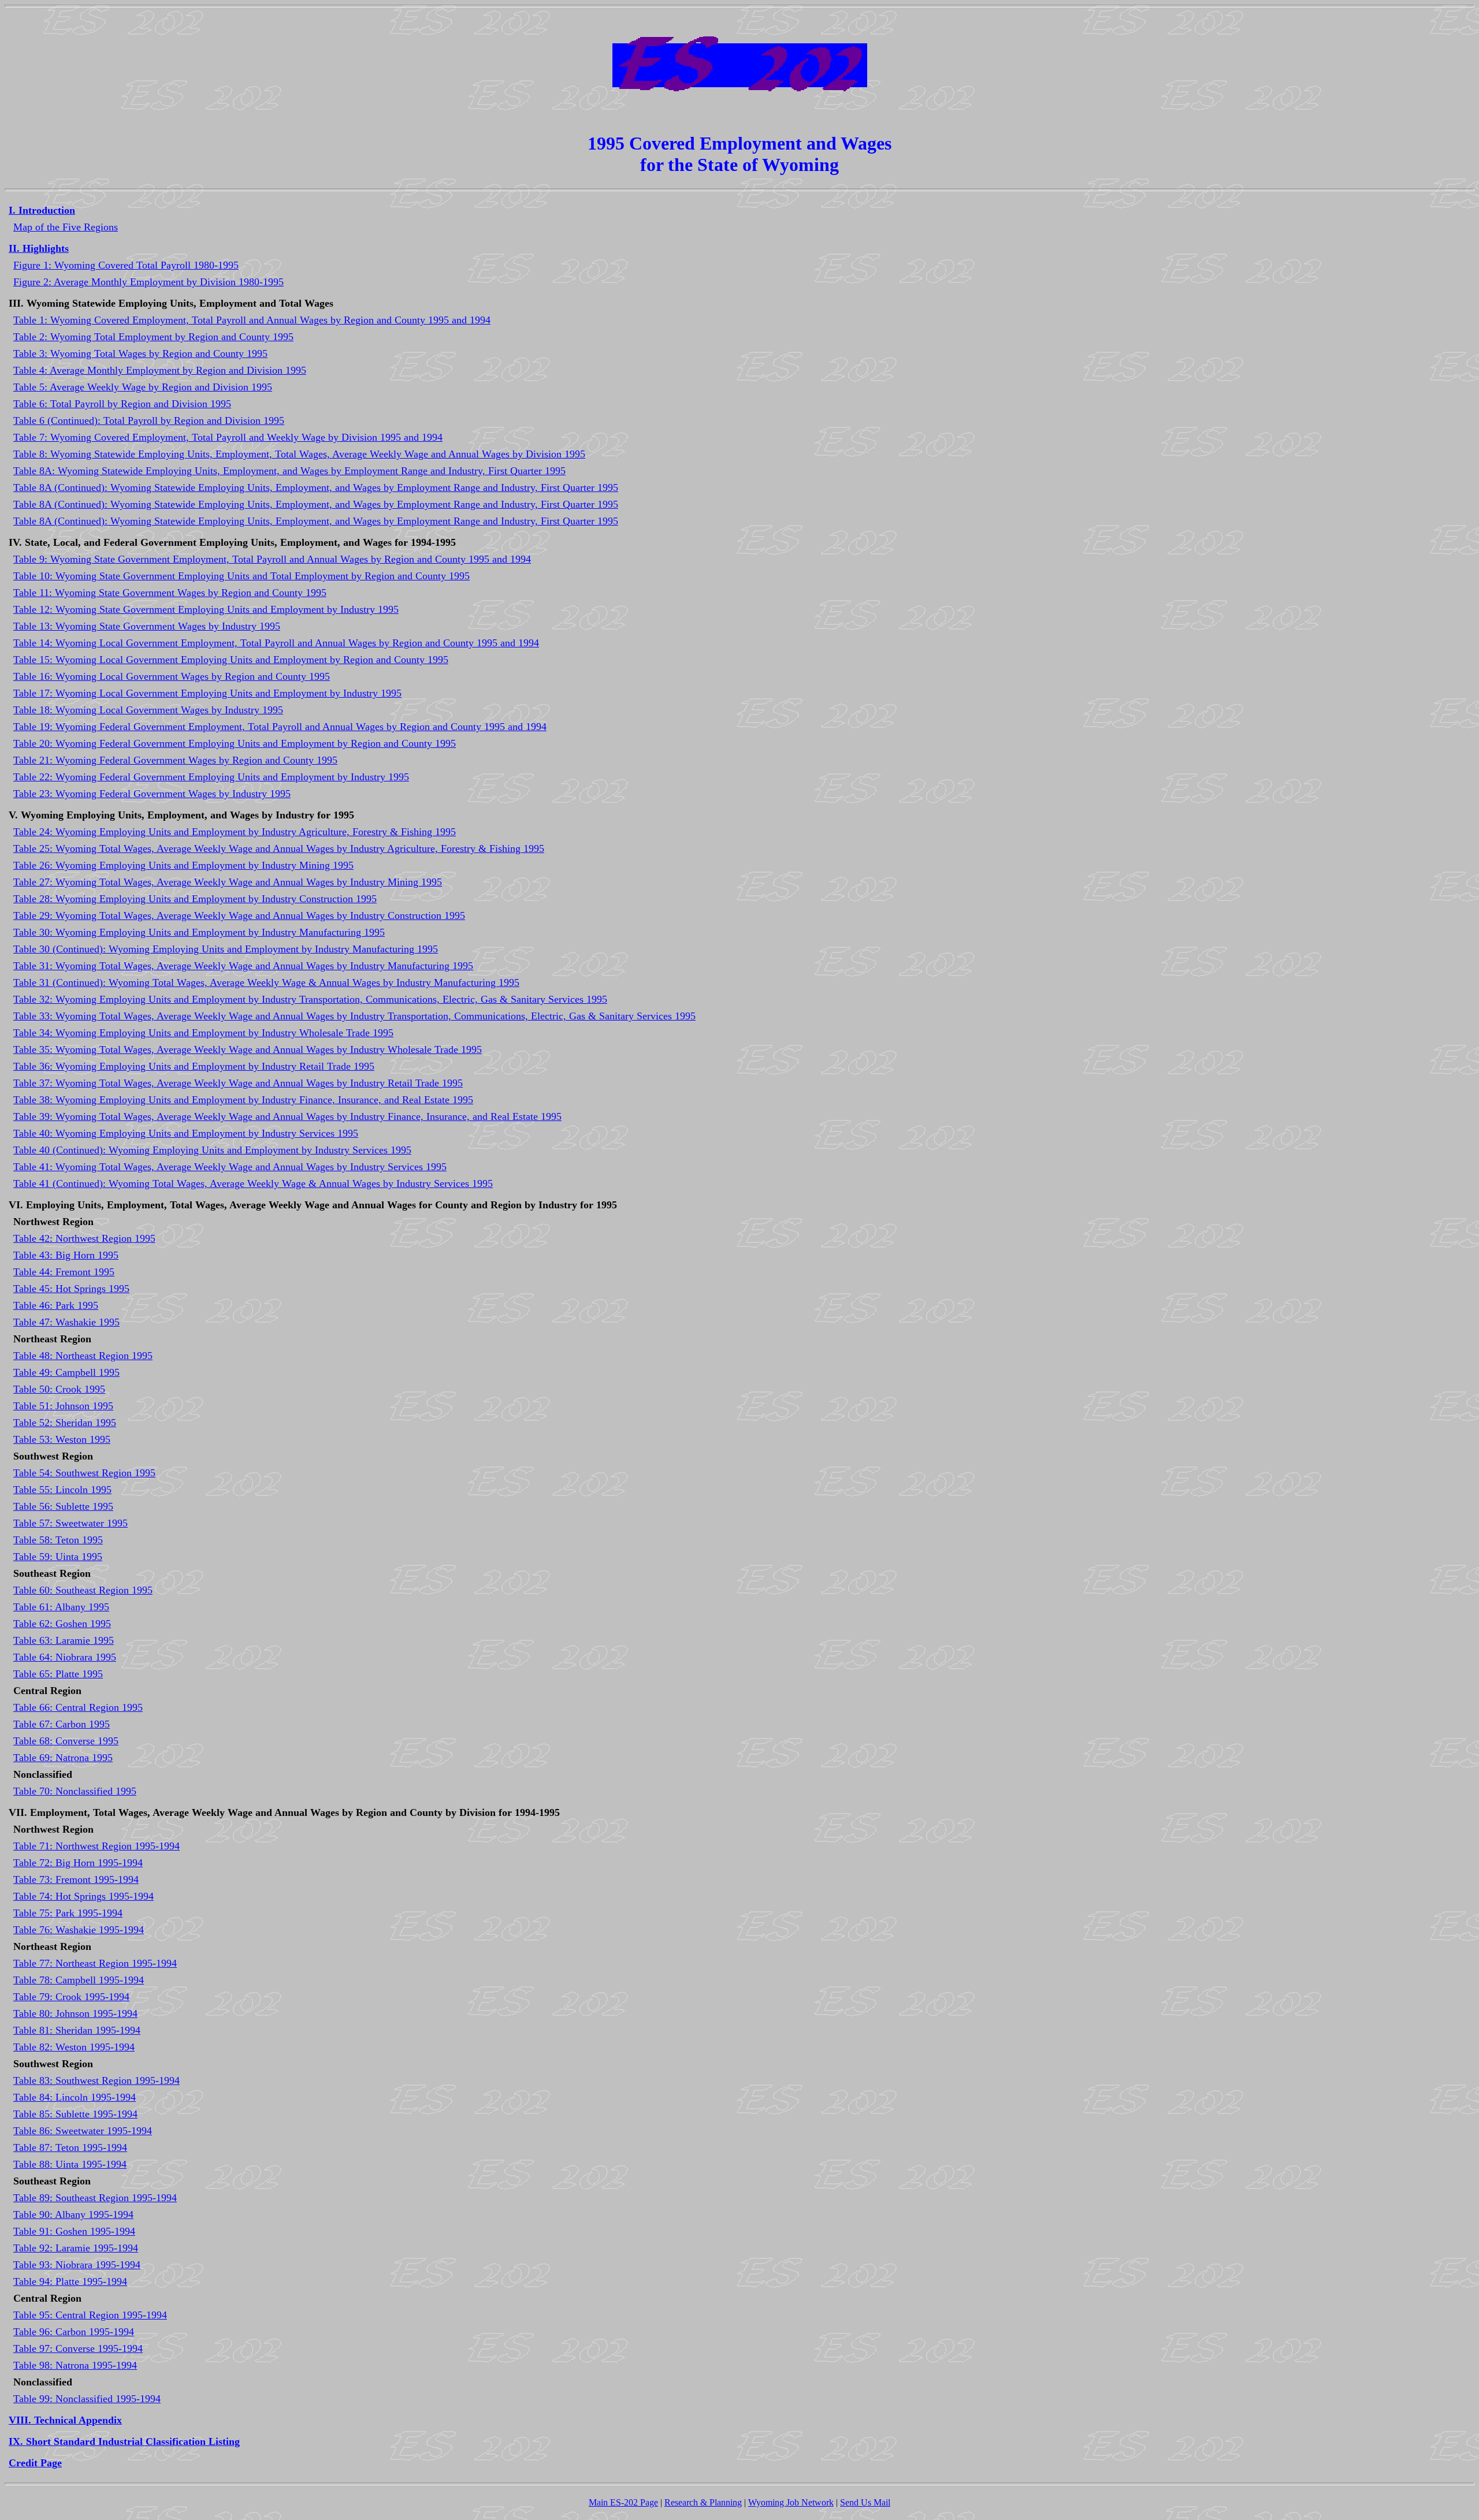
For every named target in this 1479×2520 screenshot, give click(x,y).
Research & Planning (703, 2502)
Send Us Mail (865, 2502)
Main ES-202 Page (623, 2502)
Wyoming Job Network (791, 2502)
